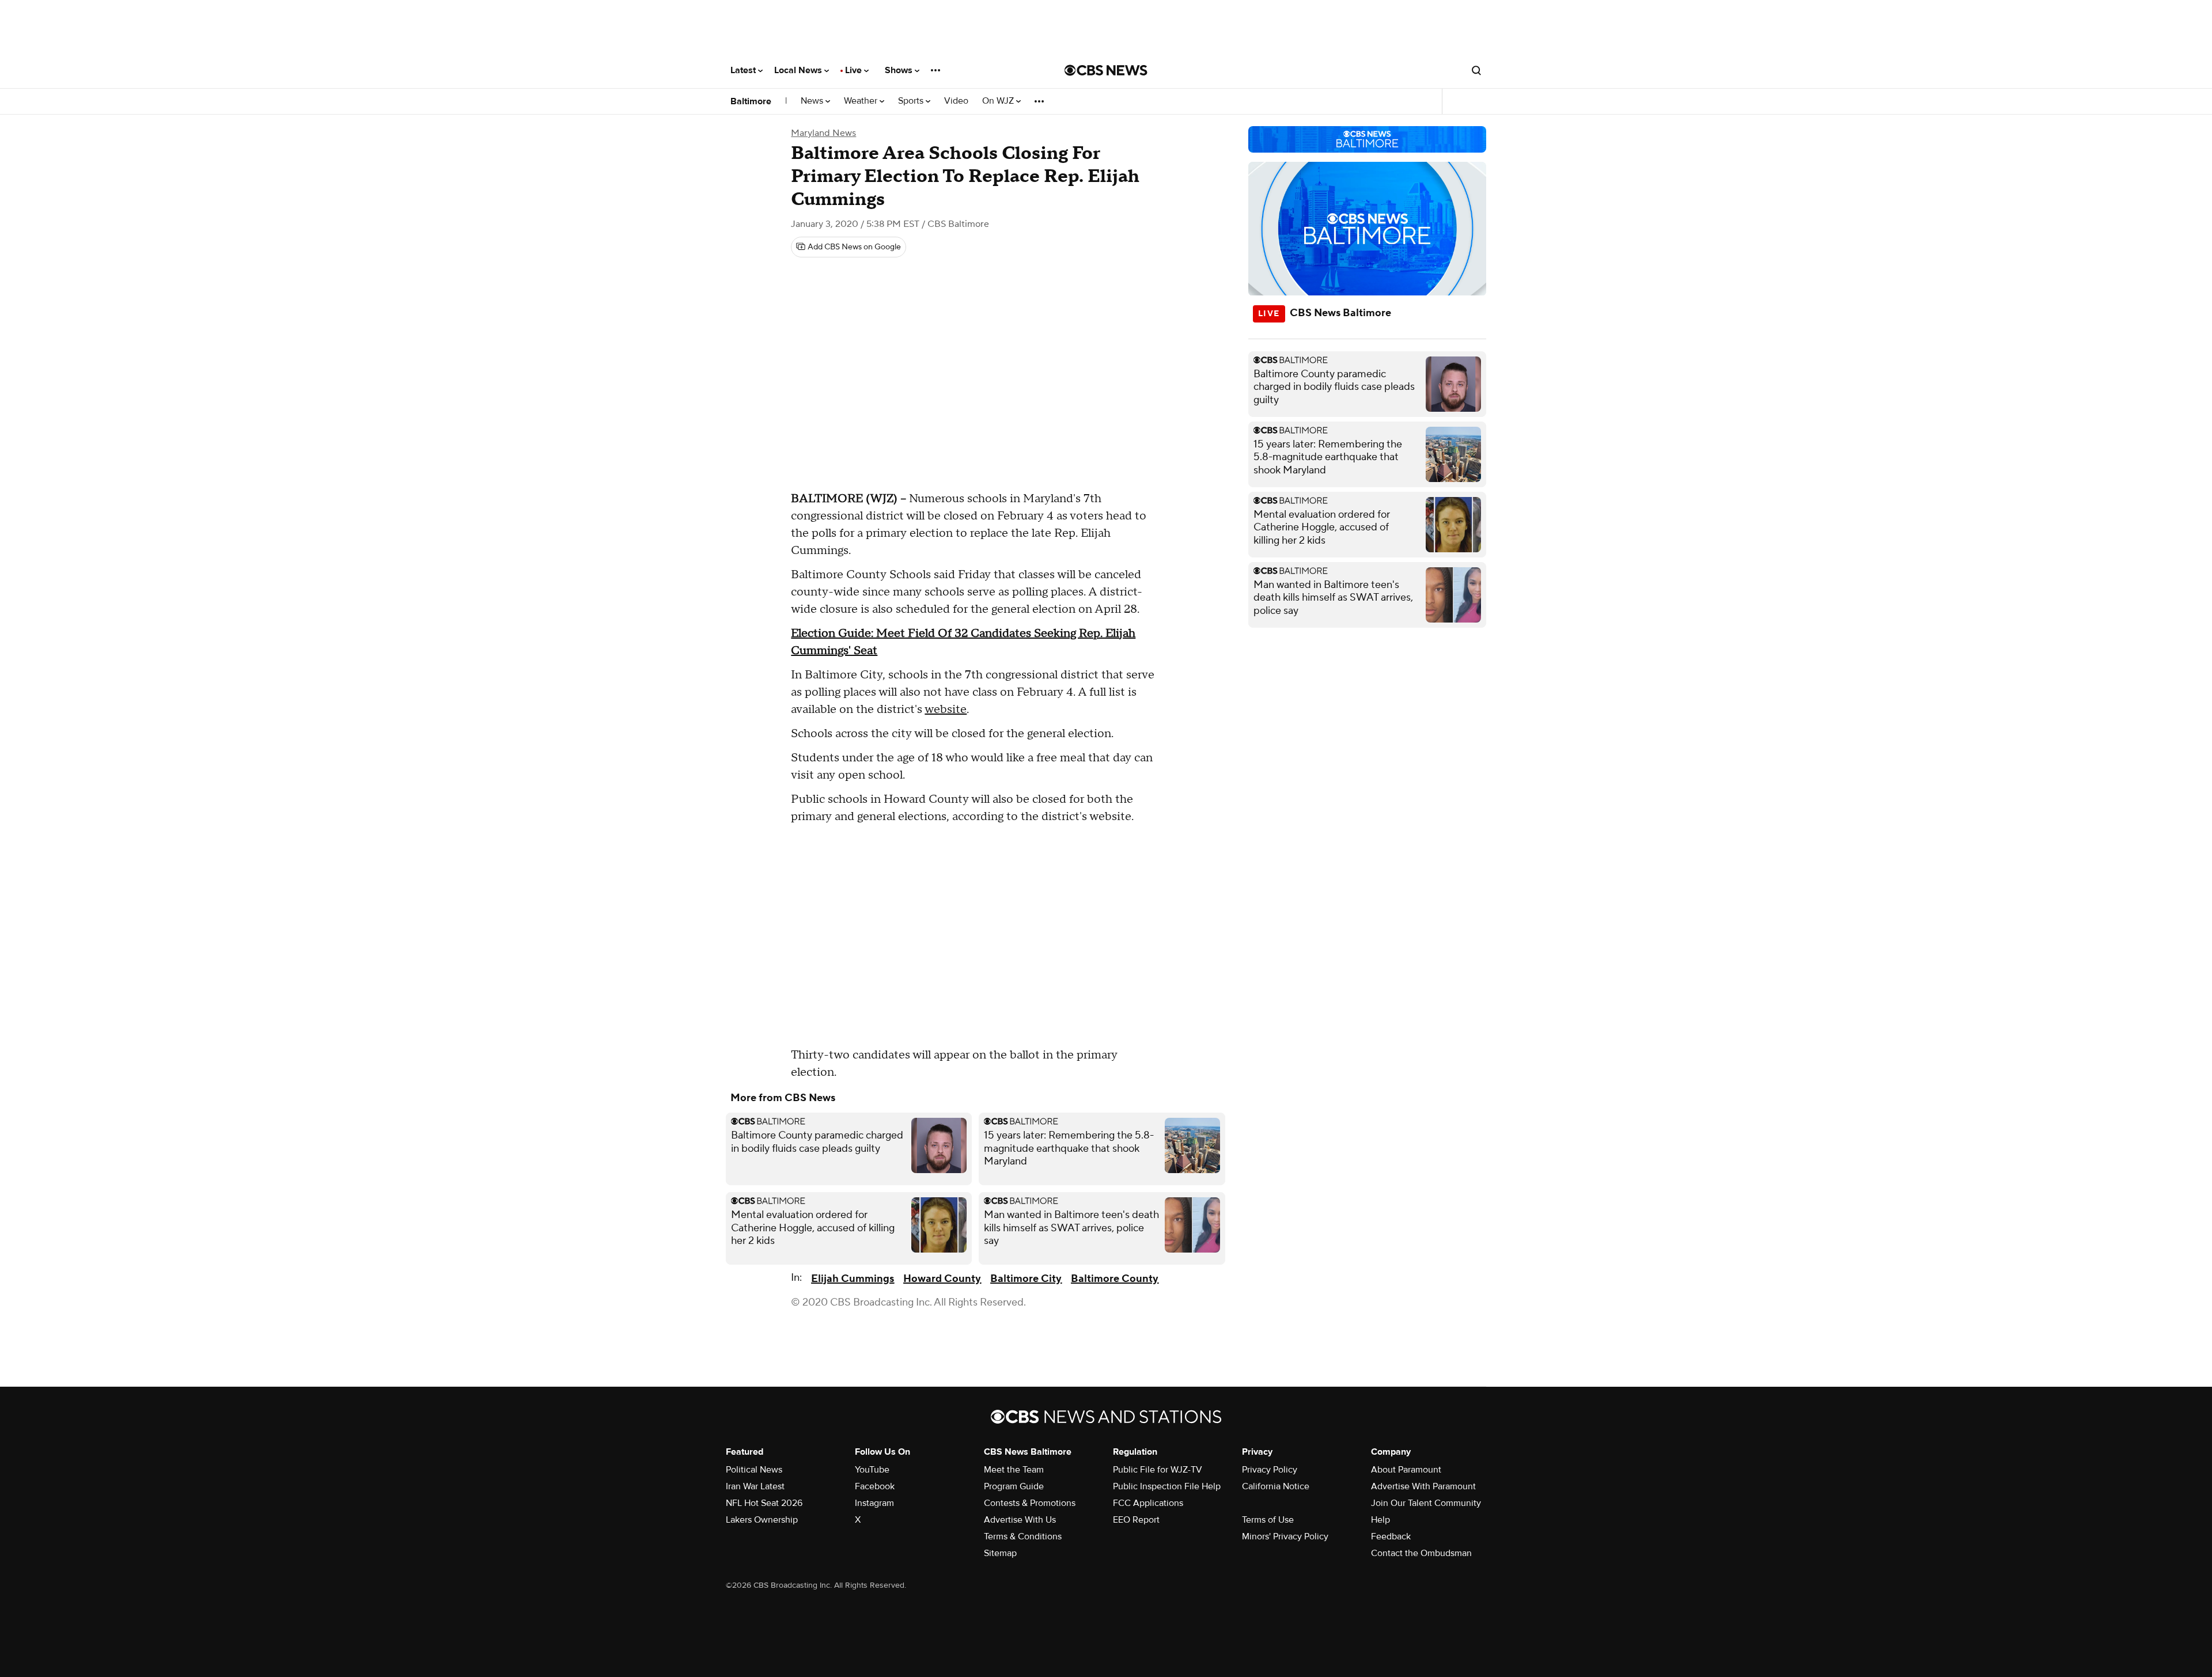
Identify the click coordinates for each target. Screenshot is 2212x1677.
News (813, 101)
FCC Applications (1148, 1503)
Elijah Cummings (853, 1279)
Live (855, 70)
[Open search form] (1476, 70)
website (946, 709)
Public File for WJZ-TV (1158, 1470)
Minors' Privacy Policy (1285, 1536)
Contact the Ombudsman (1421, 1553)
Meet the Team (1014, 1470)
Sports (912, 101)
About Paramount (1406, 1470)
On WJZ (999, 101)
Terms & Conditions (1023, 1536)
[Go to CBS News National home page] (1106, 70)
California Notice (1276, 1486)
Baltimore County (1115, 1279)
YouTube (872, 1470)
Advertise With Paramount (1423, 1486)
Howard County (942, 1279)
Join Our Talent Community (1426, 1503)
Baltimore (751, 101)
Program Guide (1014, 1486)
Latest (744, 70)
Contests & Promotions (1030, 1503)
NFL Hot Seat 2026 (764, 1503)
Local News (799, 70)
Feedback (1391, 1536)
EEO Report (1136, 1520)
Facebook (875, 1486)
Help (1380, 1520)
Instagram (874, 1503)
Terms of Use (1268, 1520)
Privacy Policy (1270, 1470)
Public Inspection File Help (1167, 1486)
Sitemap (1000, 1553)
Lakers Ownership (762, 1520)
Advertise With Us (1020, 1520)
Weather (862, 101)
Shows (900, 70)
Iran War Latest (755, 1486)
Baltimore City (1026, 1279)
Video (956, 101)
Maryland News (823, 133)
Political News (754, 1470)
